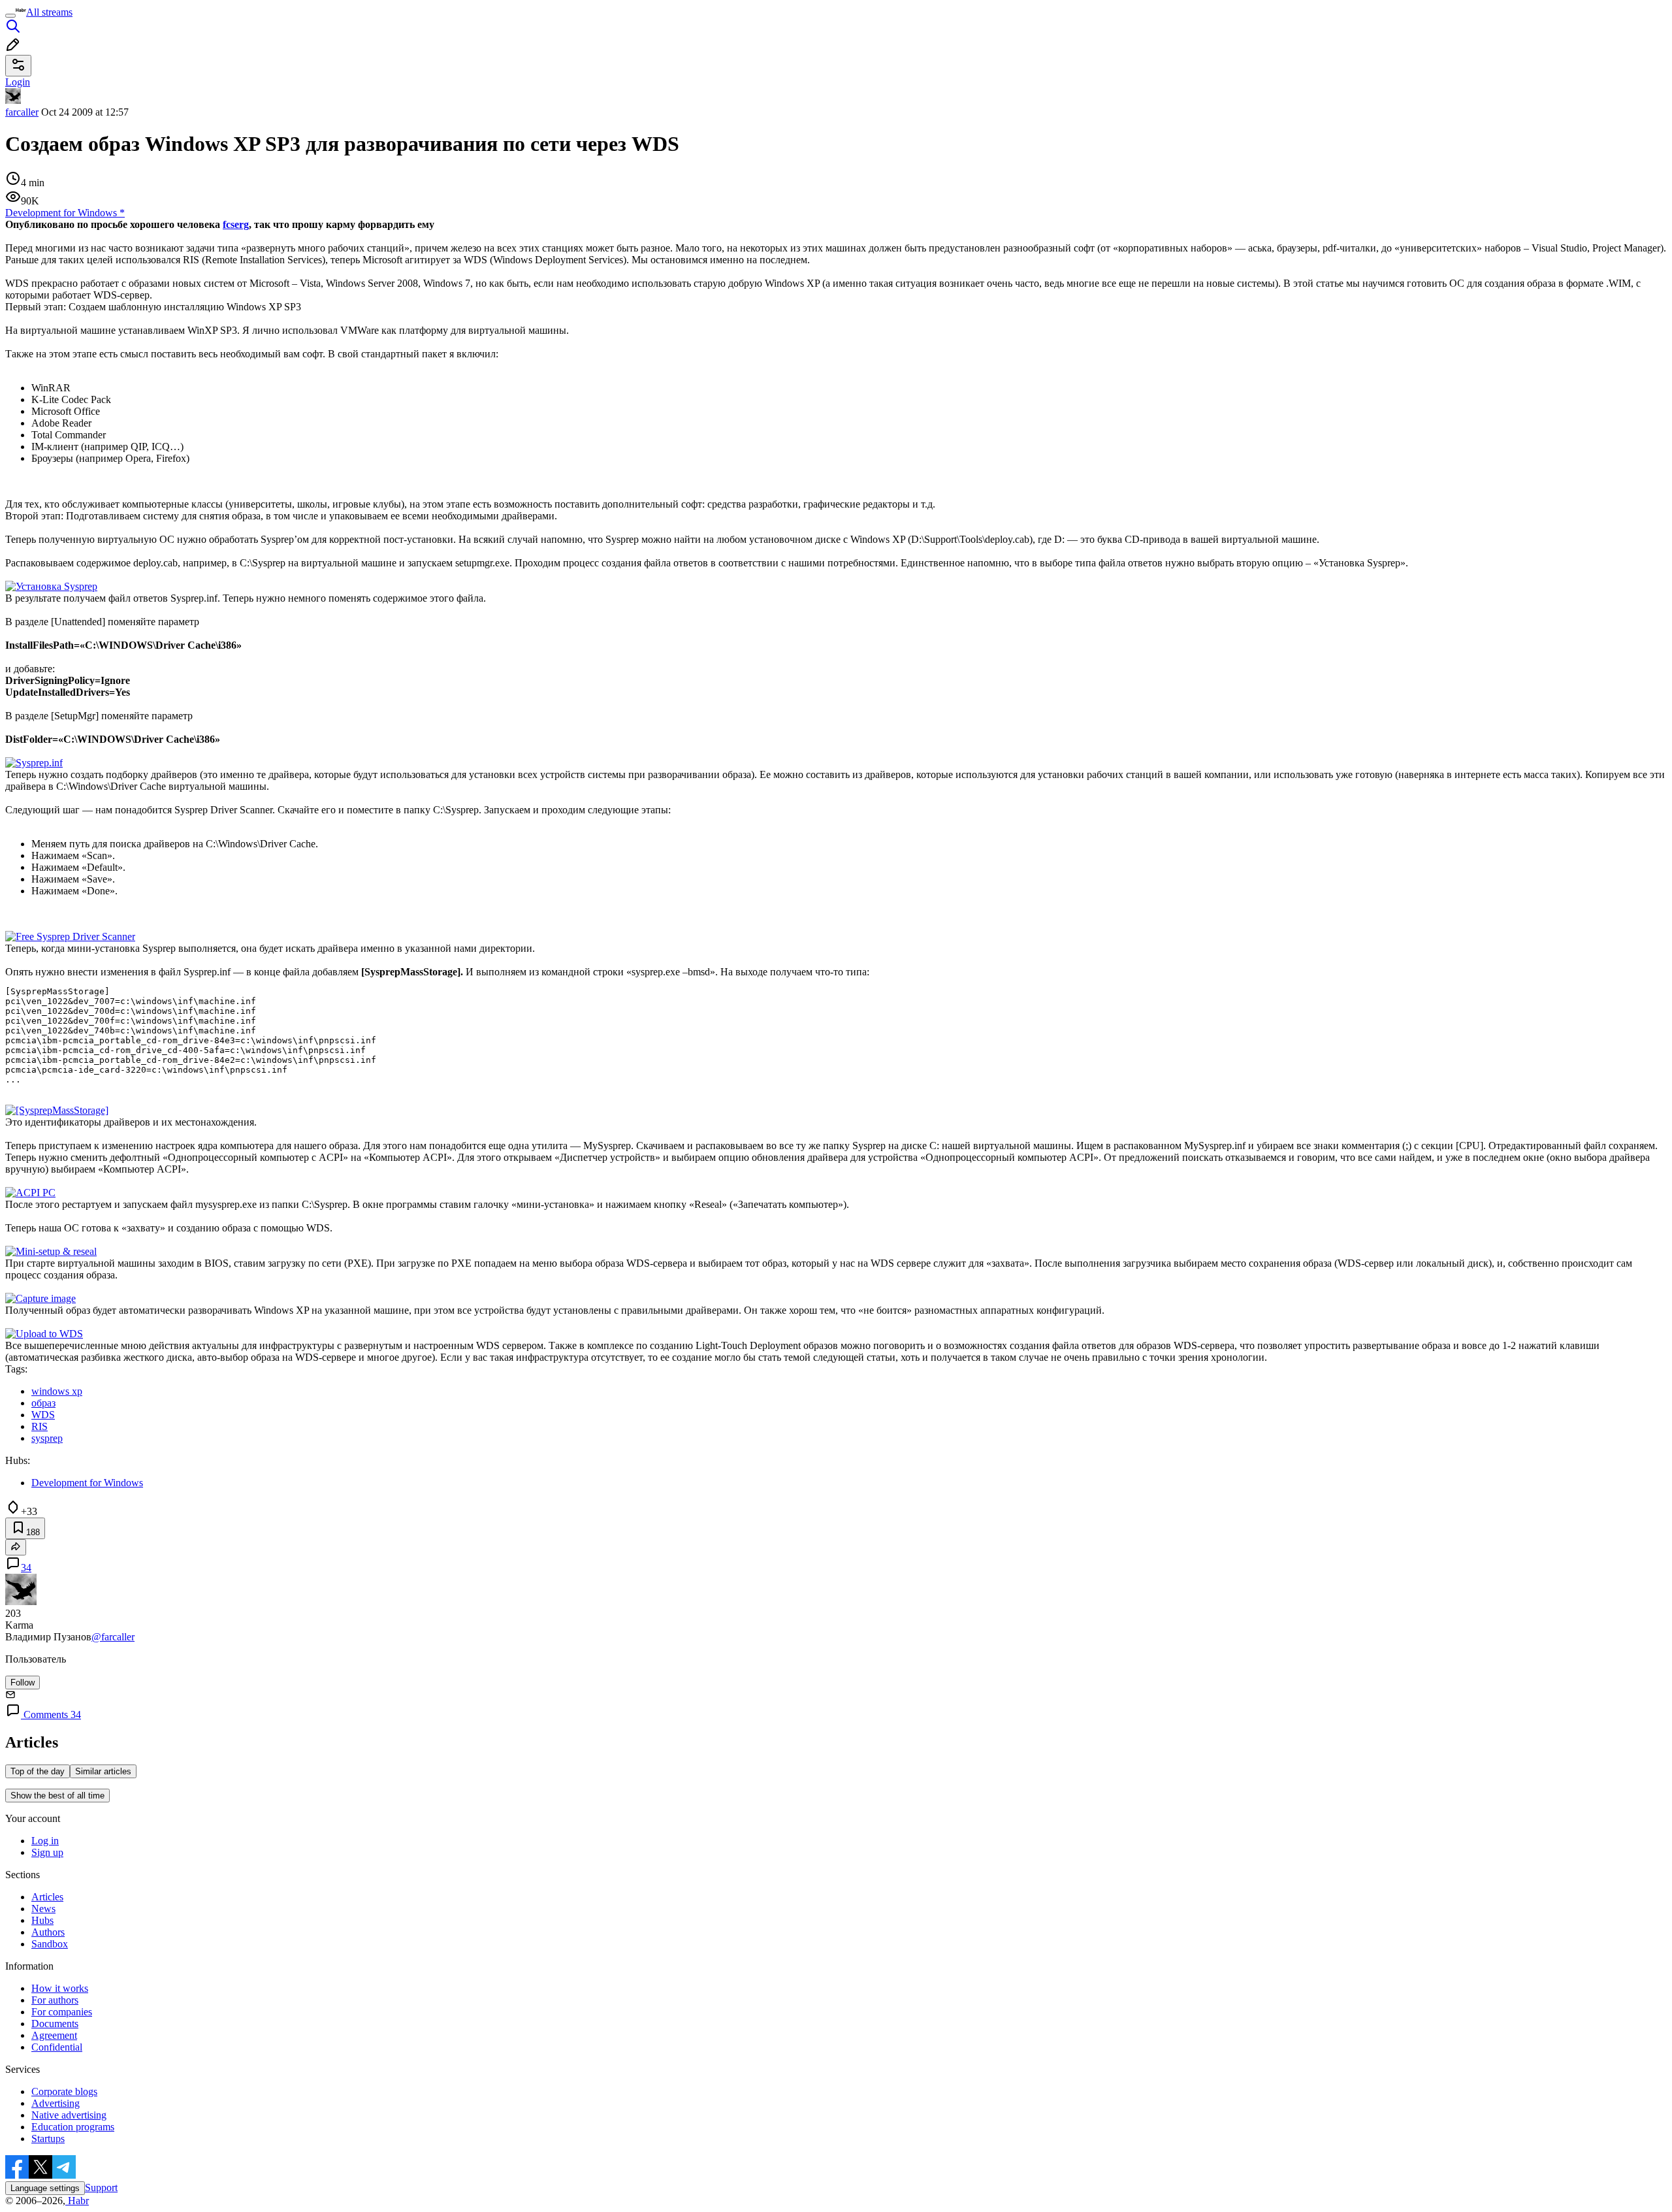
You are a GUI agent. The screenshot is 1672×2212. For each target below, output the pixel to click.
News (43, 1909)
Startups (48, 2139)
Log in (45, 1841)
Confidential (57, 2047)
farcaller (22, 112)
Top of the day (38, 1771)
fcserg (236, 224)
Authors (48, 1932)
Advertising (56, 2103)
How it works (60, 1988)
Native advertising (69, 2115)
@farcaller (113, 1637)
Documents (55, 2024)
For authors (55, 2000)
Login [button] (18, 82)
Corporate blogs (64, 2091)
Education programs (73, 2127)
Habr (77, 2201)
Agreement (54, 2035)
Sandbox (50, 1944)
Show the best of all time (57, 1796)
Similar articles (103, 1771)
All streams (49, 12)
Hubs (42, 1920)
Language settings (45, 2188)
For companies (62, 2012)
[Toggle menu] (10, 16)
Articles (47, 1897)
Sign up (47, 1852)
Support (101, 2188)
